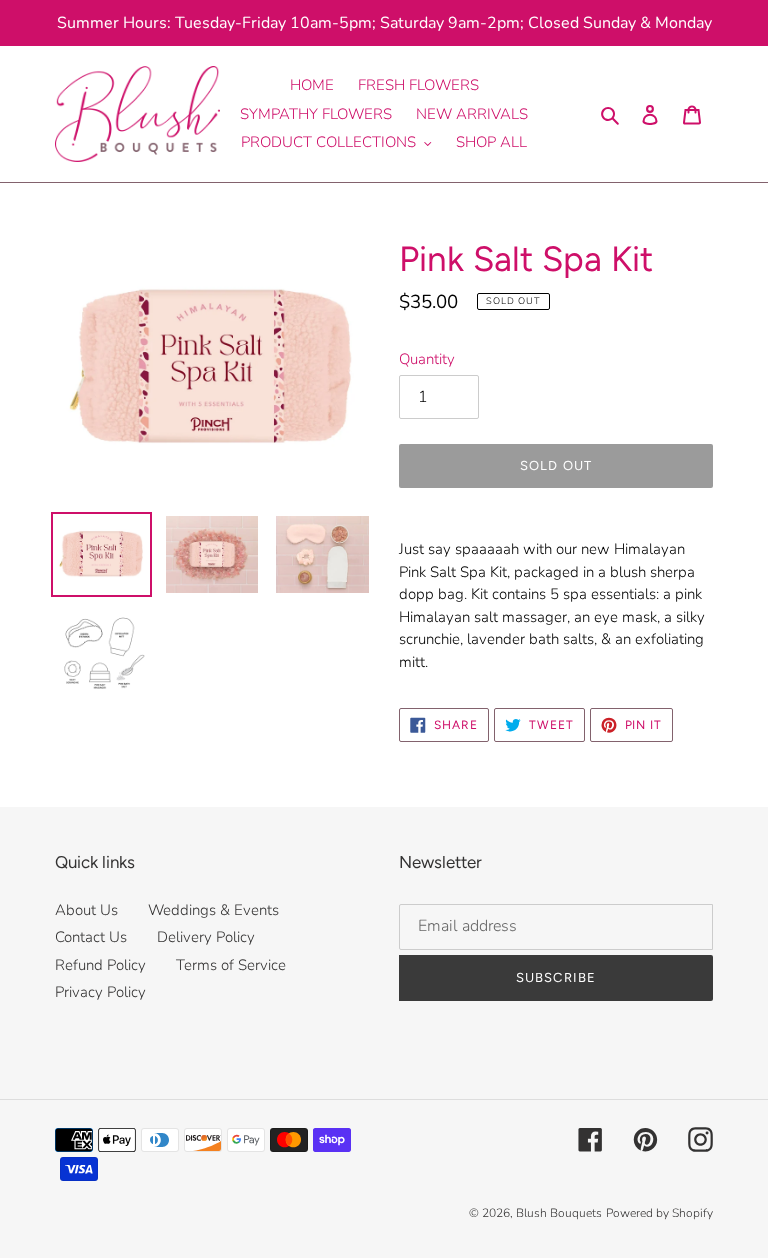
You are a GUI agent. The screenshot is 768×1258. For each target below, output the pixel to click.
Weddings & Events (213, 910)
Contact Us (91, 937)
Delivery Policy (206, 937)
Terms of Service (231, 965)
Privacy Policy (100, 992)
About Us (86, 910)
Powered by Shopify (659, 1213)
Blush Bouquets (559, 1213)
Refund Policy (100, 965)
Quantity (427, 359)
